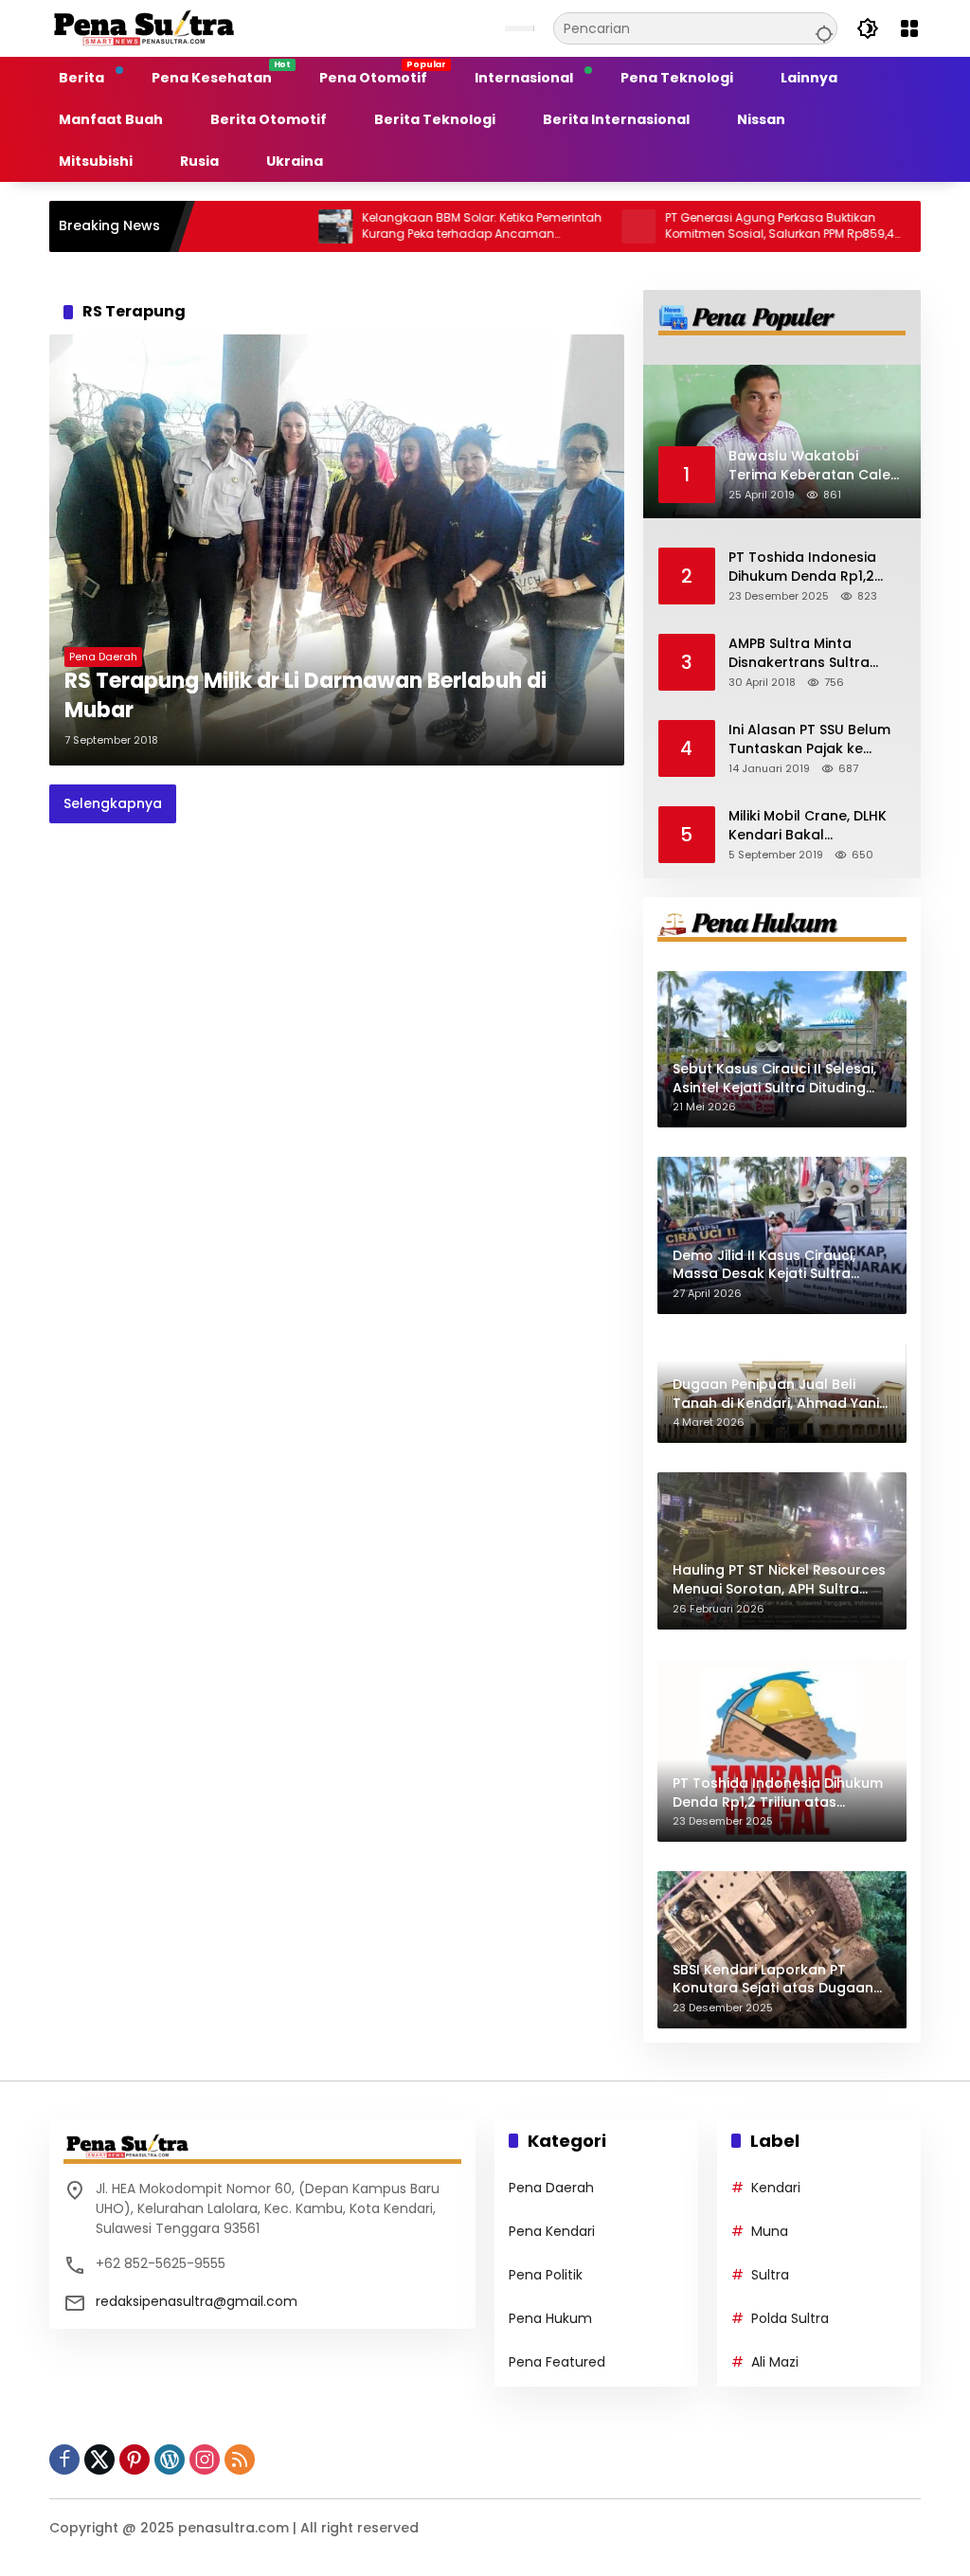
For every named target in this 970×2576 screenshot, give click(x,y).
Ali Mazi (775, 2362)
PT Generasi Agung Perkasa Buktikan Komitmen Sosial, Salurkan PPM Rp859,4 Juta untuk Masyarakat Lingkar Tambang (720, 226)
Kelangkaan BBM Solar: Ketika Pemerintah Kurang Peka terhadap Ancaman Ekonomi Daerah (422, 226)
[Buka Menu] (909, 28)
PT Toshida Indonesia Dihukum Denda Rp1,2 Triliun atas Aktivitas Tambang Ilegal (802, 567)
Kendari (776, 2188)
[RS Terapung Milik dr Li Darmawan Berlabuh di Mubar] (337, 550)
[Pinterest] (135, 2459)
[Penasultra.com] (144, 27)
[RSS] (240, 2459)
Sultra (770, 2275)
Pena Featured (557, 2362)
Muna (770, 2231)
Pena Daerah (103, 657)
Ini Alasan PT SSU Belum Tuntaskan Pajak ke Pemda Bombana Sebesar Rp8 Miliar (809, 739)
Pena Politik (546, 2275)
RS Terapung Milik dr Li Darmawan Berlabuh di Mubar (305, 696)
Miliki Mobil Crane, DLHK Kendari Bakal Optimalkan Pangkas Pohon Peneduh (808, 826)
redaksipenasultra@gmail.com (197, 2301)
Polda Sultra (790, 2318)
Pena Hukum (550, 2318)
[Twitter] (99, 2459)
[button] (821, 28)
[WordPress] (170, 2459)
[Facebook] (64, 2459)
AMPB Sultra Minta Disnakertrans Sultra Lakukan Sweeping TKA (807, 653)
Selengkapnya (113, 803)
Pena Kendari (552, 2231)
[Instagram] (205, 2459)
